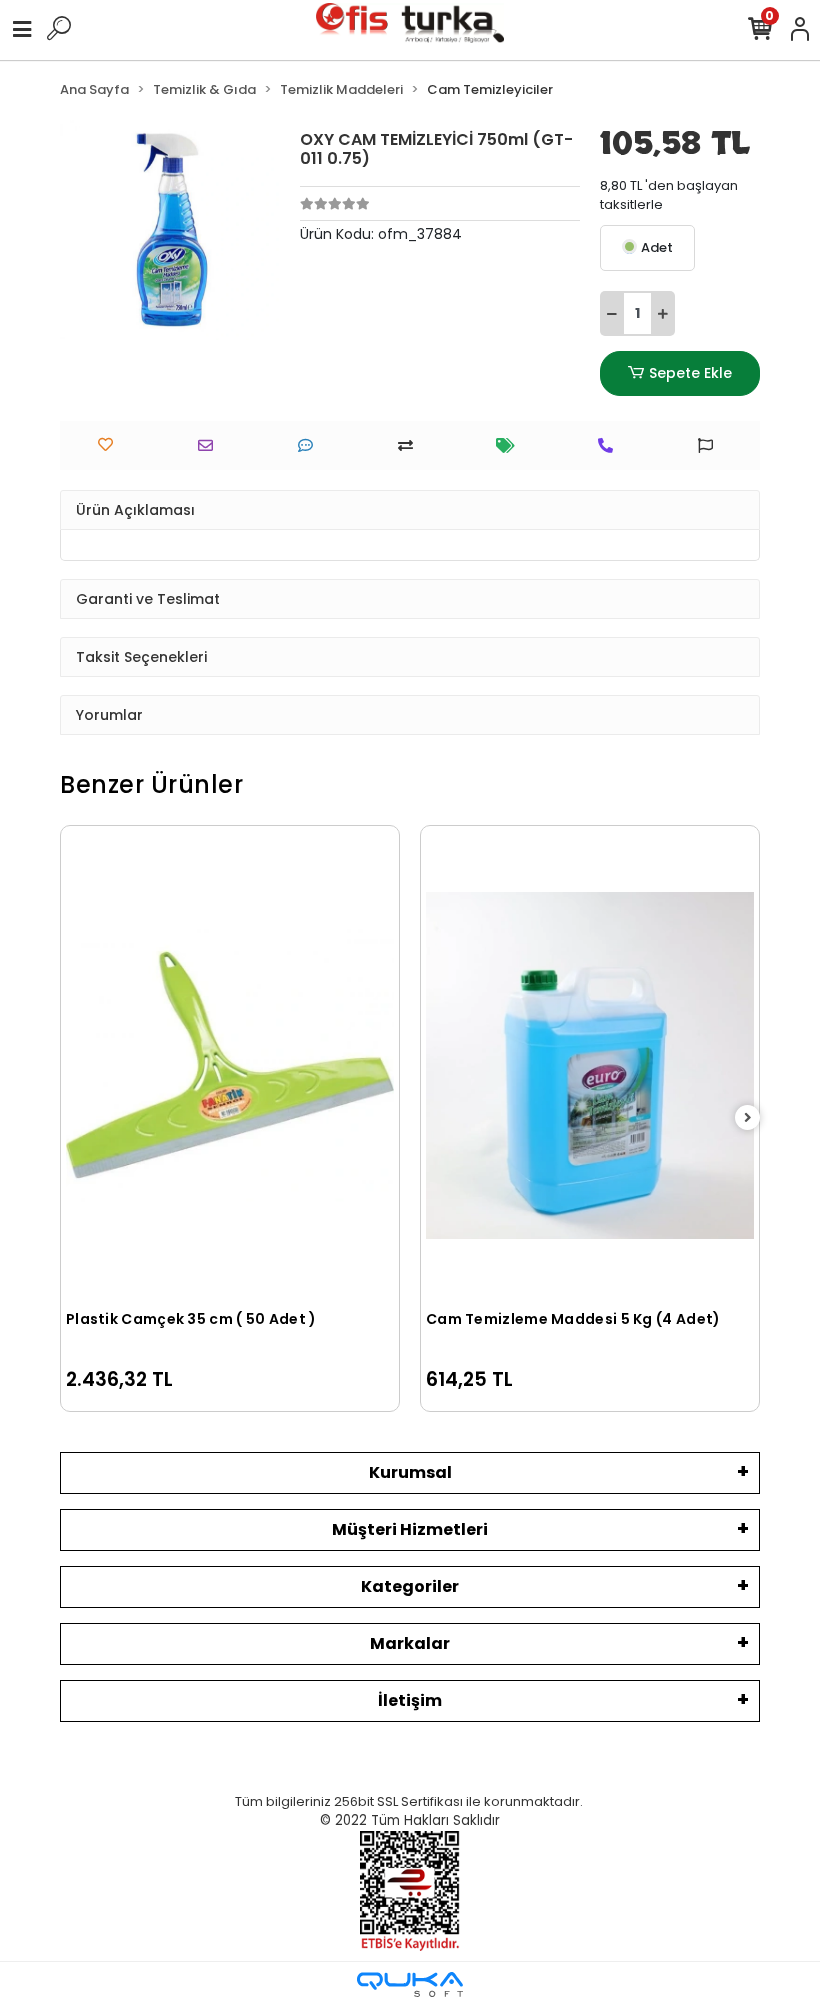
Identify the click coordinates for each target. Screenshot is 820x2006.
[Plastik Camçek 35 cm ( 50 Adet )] (230, 1065)
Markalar (410, 1643)
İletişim (410, 1700)
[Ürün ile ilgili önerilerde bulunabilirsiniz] (710, 445)
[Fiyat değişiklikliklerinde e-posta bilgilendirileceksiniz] (510, 445)
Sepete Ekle (690, 373)
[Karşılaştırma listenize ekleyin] (410, 445)
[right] (748, 1118)
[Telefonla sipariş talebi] (610, 445)
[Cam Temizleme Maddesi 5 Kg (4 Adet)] (590, 1065)
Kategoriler (410, 1586)
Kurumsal (410, 1472)
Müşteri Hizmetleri (410, 1529)
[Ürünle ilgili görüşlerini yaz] (310, 445)
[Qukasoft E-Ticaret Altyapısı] (410, 1984)
